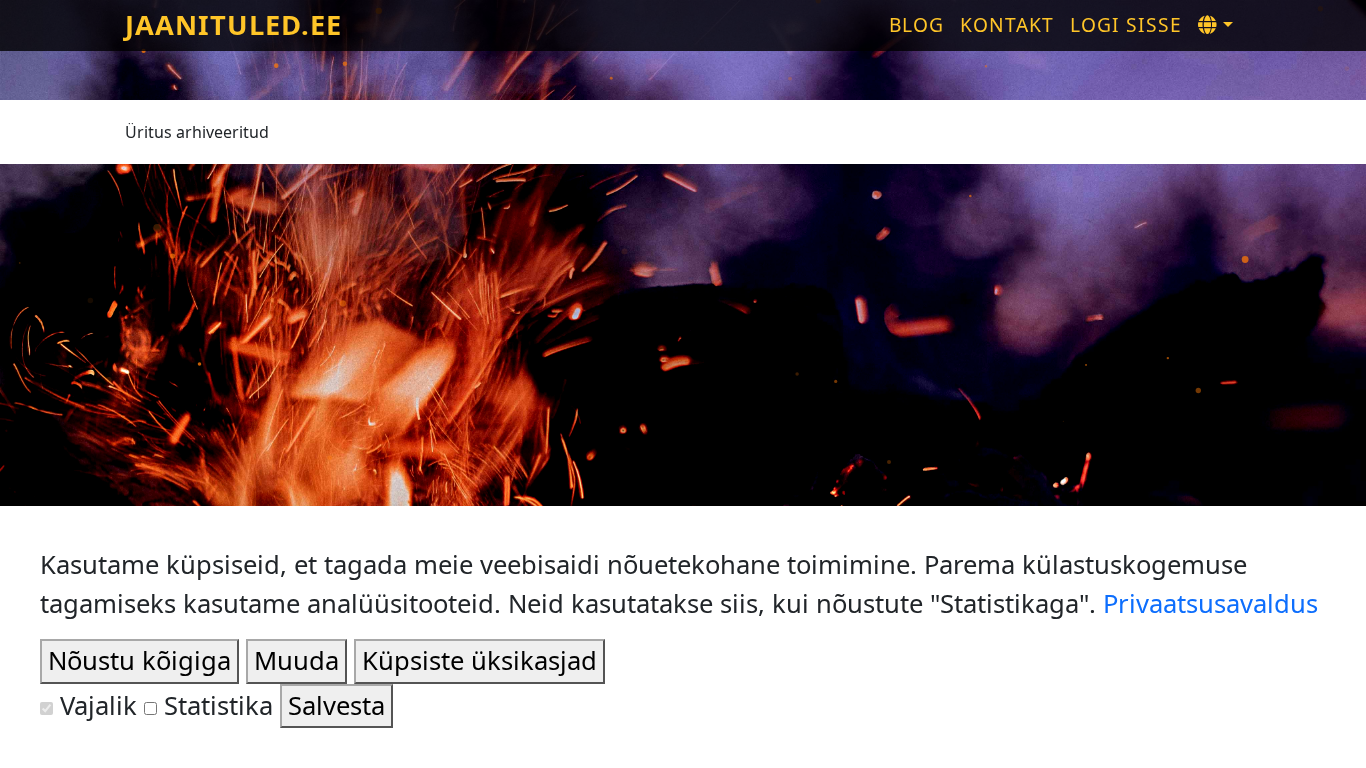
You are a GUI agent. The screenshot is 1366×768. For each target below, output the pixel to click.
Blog (916, 24)
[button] (1215, 25)
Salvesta (336, 705)
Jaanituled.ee (233, 24)
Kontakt (1007, 24)
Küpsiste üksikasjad (479, 660)
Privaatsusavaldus (1210, 603)
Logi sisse (1126, 24)
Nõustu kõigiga (139, 660)
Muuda (296, 660)
